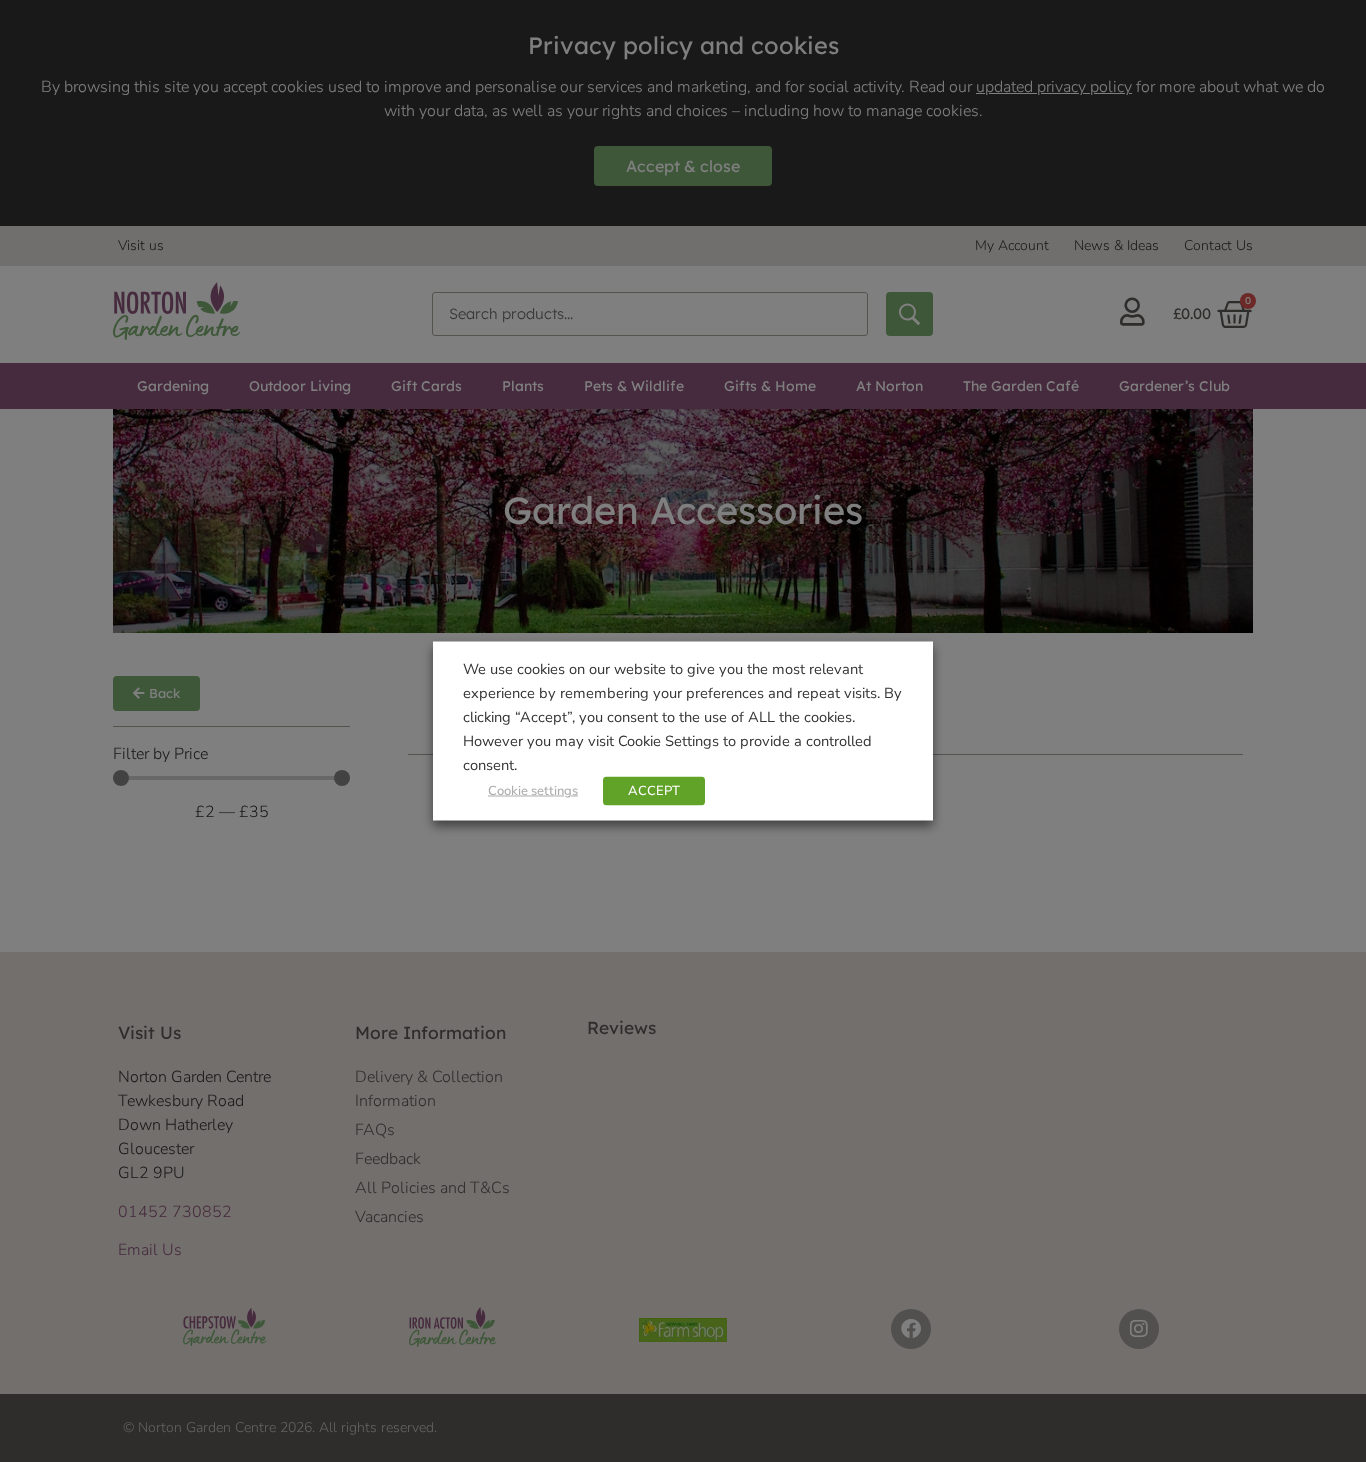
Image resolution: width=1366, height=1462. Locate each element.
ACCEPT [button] (654, 791)
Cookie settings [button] (533, 791)
